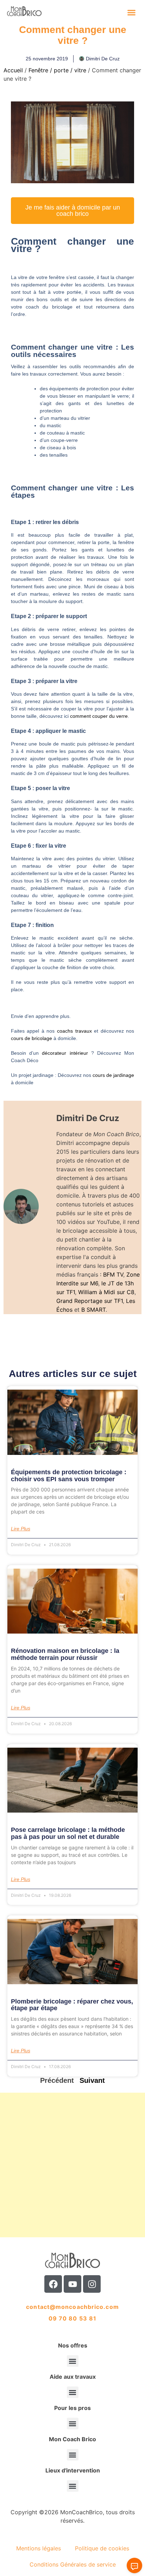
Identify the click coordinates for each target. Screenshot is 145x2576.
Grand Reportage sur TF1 (90, 1301)
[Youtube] (72, 2284)
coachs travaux (74, 1031)
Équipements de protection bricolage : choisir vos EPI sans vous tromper (69, 1476)
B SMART (93, 1310)
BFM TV (113, 1274)
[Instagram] (92, 2284)
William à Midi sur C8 (106, 1292)
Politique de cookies (102, 2548)
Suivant (92, 2080)
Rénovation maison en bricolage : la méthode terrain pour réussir (65, 1654)
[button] (132, 12)
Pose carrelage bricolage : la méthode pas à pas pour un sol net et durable (68, 1833)
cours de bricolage (31, 1038)
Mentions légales (39, 2548)
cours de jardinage (113, 1075)
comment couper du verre (99, 716)
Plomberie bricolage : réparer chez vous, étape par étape (72, 2005)
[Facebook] (53, 2284)
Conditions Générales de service (73, 2564)
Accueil (13, 70)
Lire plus (21, 1529)
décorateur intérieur (67, 1053)
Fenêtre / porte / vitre (57, 70)
